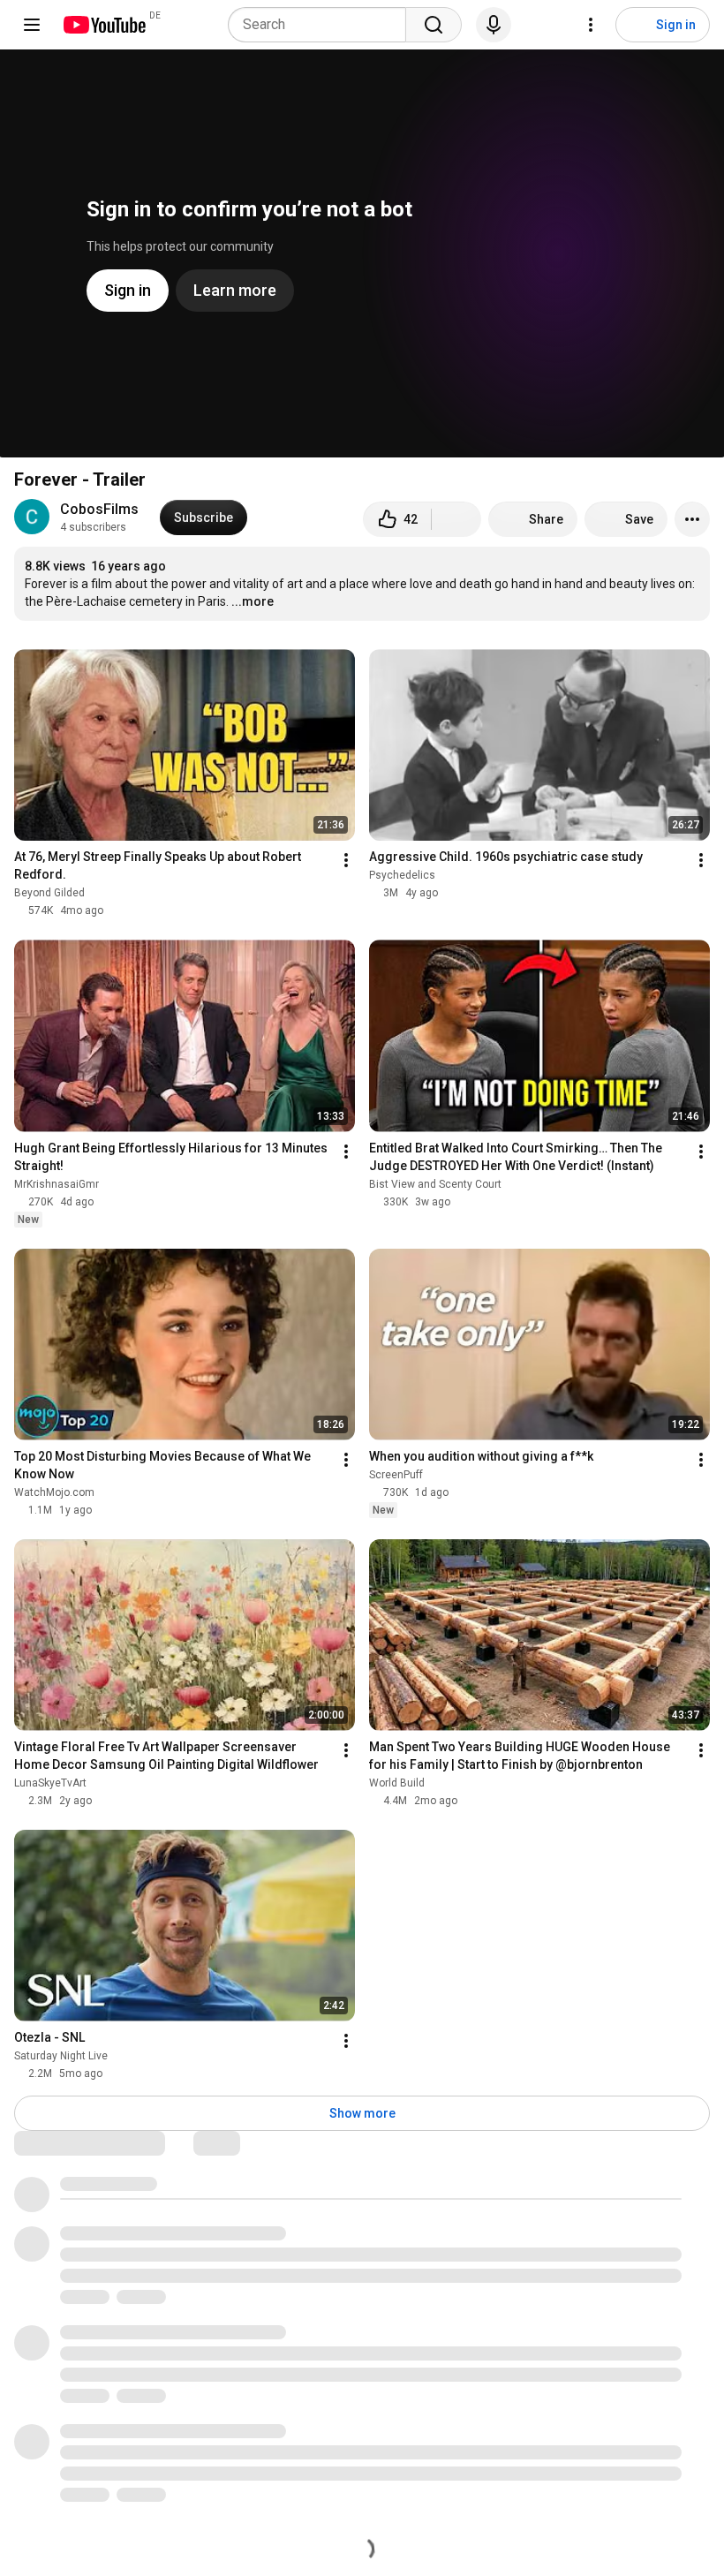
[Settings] (591, 25)
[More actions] (692, 519)
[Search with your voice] (494, 25)
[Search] (434, 25)
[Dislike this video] (456, 519)
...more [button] (253, 601)
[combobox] (322, 25)
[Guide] (32, 25)
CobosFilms (99, 509)
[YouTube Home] (104, 25)
